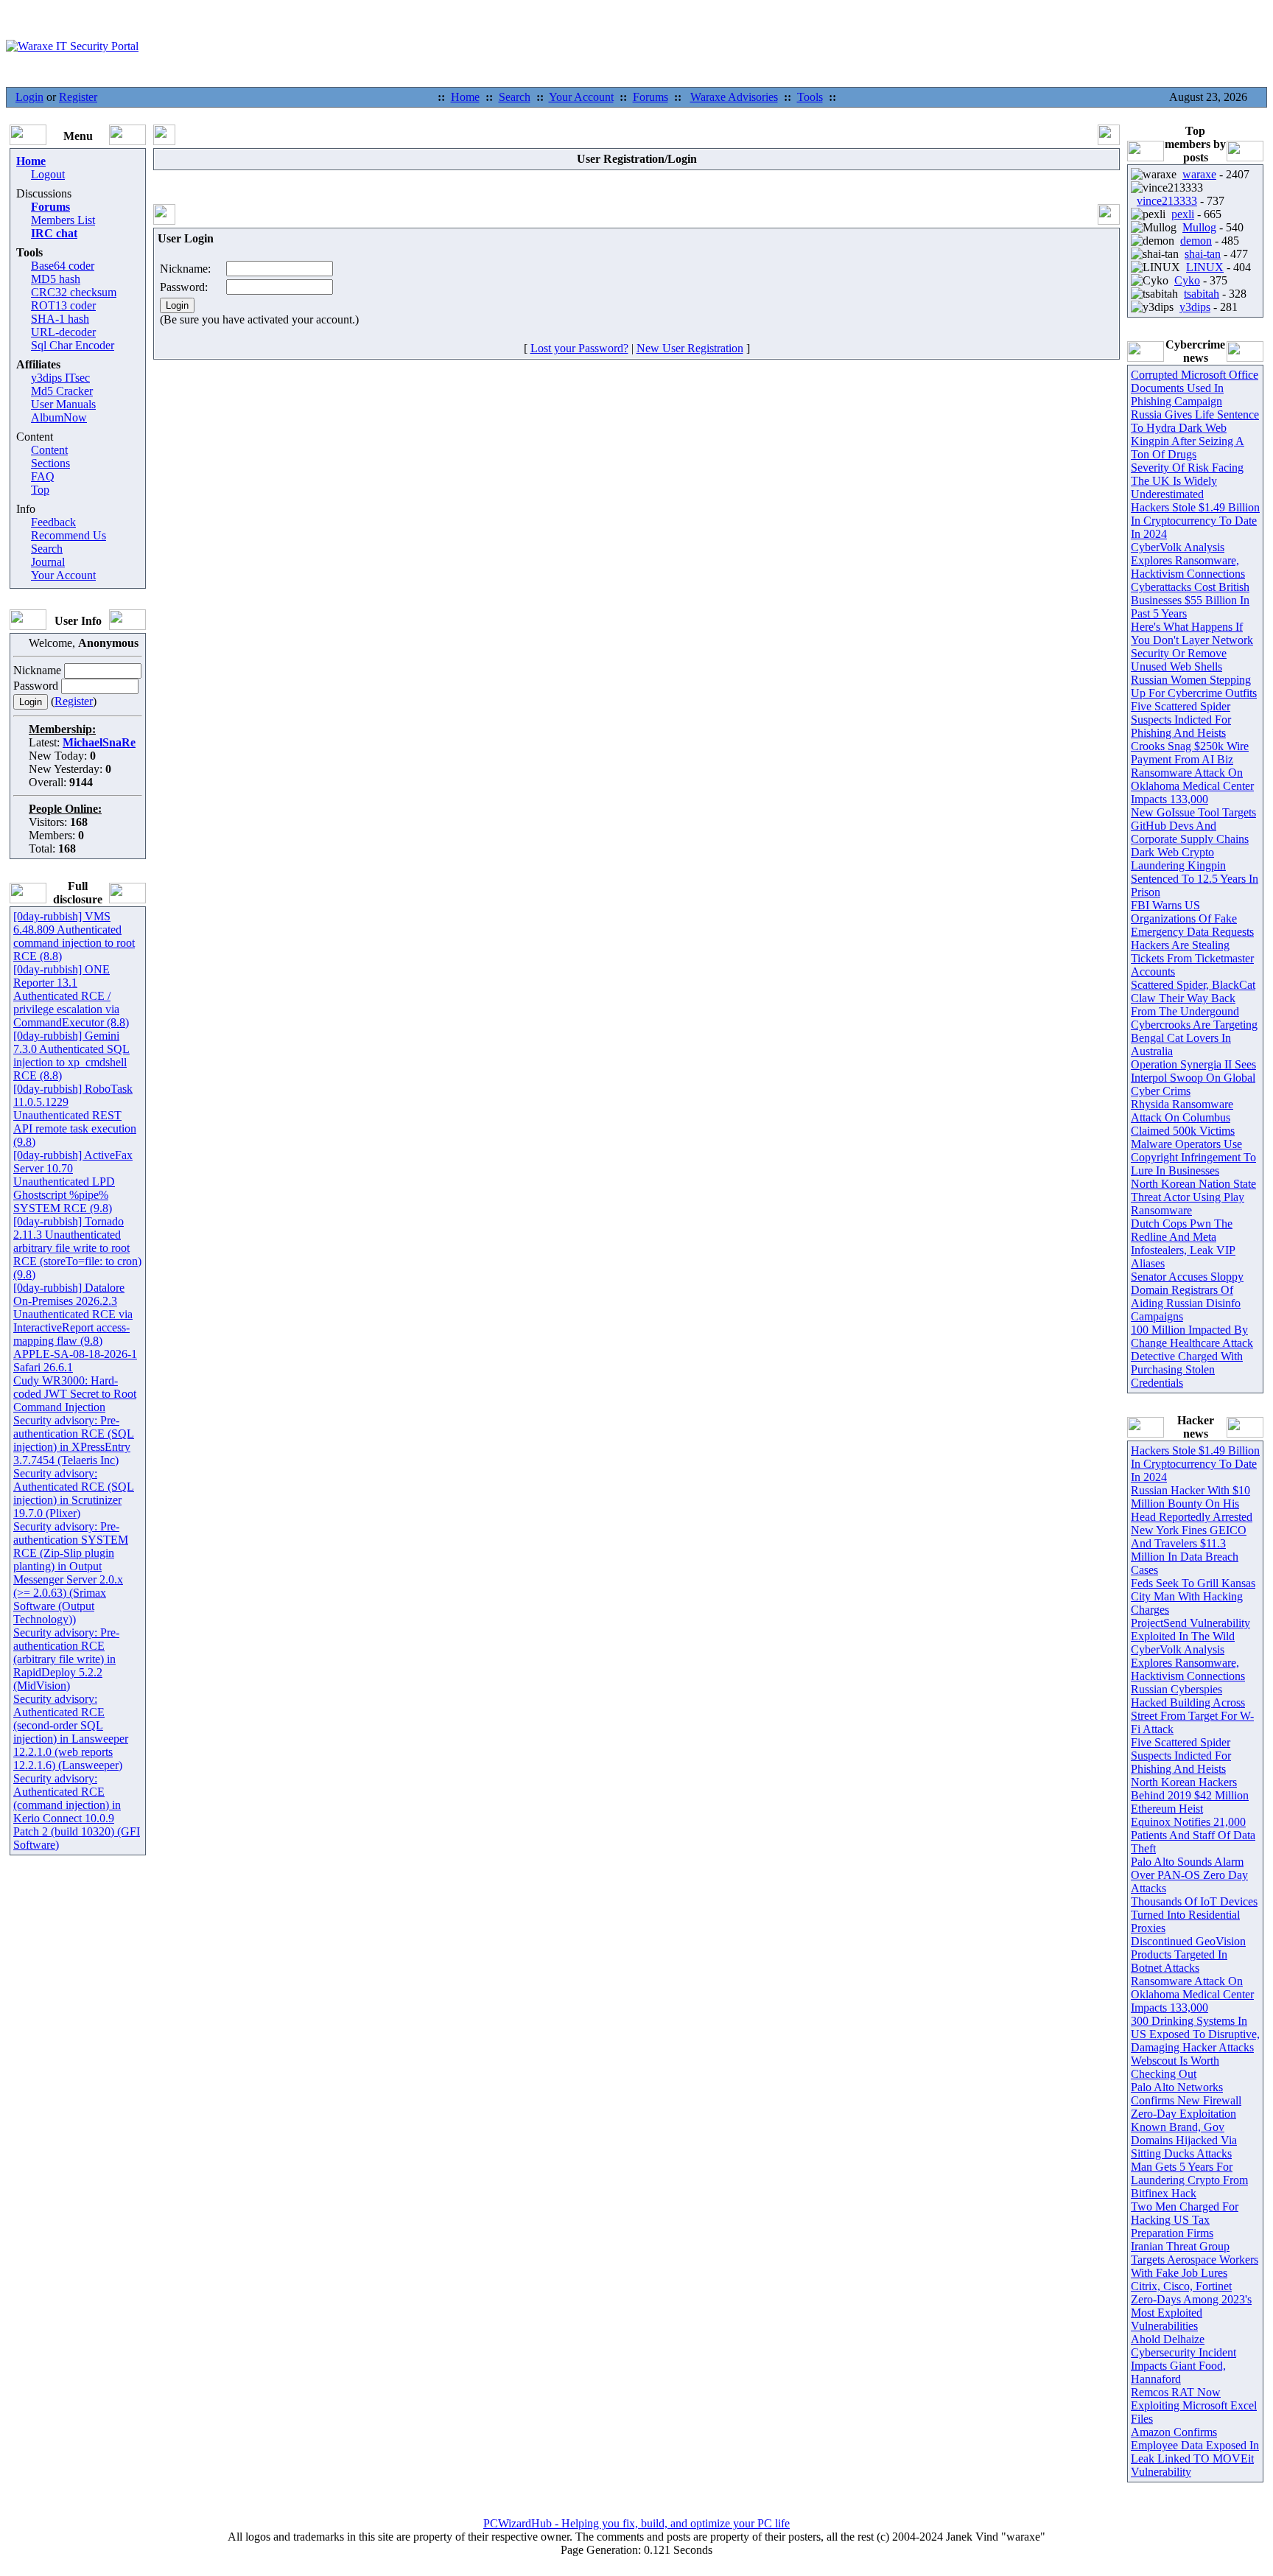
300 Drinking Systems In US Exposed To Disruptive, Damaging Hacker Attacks (1195, 2034)
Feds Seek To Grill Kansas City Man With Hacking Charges (1193, 1596)
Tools (810, 97)
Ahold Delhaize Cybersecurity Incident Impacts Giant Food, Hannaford (1183, 2359)
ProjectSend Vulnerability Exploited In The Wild (1190, 1630)
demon (1196, 241)
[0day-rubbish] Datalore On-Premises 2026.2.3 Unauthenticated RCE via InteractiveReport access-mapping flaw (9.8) (73, 1314)
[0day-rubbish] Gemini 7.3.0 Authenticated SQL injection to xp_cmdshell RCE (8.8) (71, 1056)
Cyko (1187, 280)
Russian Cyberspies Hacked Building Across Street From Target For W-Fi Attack (1192, 1709)
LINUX (1205, 267)
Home (465, 97)
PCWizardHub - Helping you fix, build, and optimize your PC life (636, 2523)
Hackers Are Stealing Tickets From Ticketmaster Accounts (1192, 958)
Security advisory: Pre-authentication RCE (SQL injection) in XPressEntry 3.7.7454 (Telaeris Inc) (74, 1440)
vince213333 (1167, 201)
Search (515, 97)
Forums (650, 97)
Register (78, 97)
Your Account (581, 97)
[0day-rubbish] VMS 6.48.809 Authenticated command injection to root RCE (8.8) (74, 936)
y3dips (1195, 307)
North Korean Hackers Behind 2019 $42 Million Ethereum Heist (1190, 1795)
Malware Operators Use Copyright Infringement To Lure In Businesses (1193, 1157)
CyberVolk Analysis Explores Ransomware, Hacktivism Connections (1188, 560)
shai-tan (1203, 254)
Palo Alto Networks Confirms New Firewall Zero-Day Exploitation (1186, 2100)
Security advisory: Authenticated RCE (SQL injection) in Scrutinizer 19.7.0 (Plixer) (74, 1493)
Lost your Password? (579, 348)
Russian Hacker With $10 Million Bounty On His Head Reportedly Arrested (1192, 1504)
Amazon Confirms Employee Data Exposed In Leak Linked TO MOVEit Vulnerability (1195, 2452)
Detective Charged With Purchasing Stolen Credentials (1187, 1369)
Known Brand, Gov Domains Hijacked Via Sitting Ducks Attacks (1184, 2140)
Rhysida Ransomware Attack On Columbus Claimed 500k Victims (1183, 1117)
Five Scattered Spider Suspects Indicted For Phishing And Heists (1181, 720)
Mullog (1199, 227)
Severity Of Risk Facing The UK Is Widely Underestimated (1187, 481)
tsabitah (1202, 294)
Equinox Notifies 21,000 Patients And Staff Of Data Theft (1193, 1835)
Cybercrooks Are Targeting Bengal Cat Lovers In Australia (1194, 1038)
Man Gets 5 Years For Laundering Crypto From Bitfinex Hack (1189, 2180)
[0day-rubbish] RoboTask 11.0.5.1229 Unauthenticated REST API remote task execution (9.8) (75, 1115)
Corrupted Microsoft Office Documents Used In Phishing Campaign (1195, 388)
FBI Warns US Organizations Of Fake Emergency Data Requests (1192, 918)
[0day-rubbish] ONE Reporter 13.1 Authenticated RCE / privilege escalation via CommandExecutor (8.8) (71, 996)
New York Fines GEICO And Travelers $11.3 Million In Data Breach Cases (1189, 1550)
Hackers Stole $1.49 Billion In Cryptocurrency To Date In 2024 (1195, 521)
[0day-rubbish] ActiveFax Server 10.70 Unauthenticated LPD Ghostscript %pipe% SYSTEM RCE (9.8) (73, 1182)
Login (29, 97)
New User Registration (690, 348)
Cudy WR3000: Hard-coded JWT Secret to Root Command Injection (75, 1394)
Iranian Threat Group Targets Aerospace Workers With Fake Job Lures (1195, 2260)
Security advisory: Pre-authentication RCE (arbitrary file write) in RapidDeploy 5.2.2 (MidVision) (66, 1659)
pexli (1183, 214)
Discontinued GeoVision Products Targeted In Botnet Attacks (1188, 1954)
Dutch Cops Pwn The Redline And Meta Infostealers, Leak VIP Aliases (1183, 1243)
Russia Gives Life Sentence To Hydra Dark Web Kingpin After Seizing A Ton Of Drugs (1195, 434)
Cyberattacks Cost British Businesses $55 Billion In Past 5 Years (1190, 600)
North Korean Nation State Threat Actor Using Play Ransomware (1193, 1197)
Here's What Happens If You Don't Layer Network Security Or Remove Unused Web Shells (1192, 647)
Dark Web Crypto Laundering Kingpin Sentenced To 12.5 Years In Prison (1195, 872)
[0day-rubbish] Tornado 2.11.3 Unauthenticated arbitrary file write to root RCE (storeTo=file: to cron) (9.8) (77, 1248)
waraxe (1199, 174)
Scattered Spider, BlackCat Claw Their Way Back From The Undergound (1193, 998)
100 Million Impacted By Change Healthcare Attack (1192, 1336)
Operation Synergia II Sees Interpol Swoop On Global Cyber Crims (1193, 1078)
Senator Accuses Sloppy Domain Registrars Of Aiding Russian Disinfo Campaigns (1187, 1296)
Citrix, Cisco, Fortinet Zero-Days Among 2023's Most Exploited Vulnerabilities (1191, 2306)
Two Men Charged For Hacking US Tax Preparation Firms (1185, 2220)
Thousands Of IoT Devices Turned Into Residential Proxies (1194, 1915)
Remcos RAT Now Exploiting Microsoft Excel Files (1194, 2405)
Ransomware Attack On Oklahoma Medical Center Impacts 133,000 (1192, 786)
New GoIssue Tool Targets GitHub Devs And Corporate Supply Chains (1193, 826)
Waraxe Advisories (734, 97)
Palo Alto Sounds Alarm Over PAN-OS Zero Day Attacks (1189, 1875)
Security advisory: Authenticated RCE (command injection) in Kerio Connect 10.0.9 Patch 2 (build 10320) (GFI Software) (77, 1812)
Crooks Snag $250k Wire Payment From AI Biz (1190, 753)
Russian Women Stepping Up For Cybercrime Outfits (1194, 686)
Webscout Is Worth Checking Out (1175, 2067)
